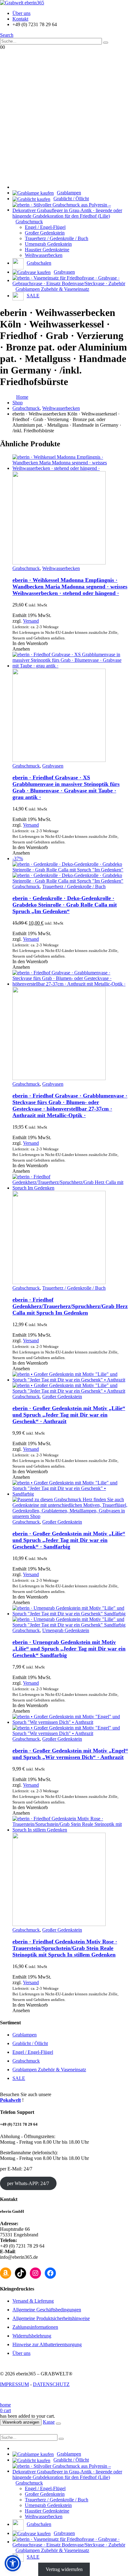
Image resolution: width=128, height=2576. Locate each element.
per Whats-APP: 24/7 (28, 2183)
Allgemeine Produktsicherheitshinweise (51, 2318)
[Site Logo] (22, 3)
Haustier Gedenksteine (47, 250)
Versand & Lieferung (33, 2301)
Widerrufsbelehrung (32, 2336)
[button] (7, 35)
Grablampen (25, 2035)
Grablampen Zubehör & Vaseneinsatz (49, 2070)
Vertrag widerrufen (64, 2569)
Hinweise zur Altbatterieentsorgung (47, 2344)
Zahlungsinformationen (35, 2327)
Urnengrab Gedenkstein (48, 244)
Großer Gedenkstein (45, 233)
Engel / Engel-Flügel (45, 227)
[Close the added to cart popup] (58, 2424)
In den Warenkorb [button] (30, 643)
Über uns (21, 13)
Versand (31, 621)
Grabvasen (53, 766)
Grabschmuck (26, 568)
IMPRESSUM (14, 2384)
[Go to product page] (70, 510)
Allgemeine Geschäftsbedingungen (47, 2310)
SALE (19, 2078)
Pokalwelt (10, 2100)
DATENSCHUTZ (51, 2384)
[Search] (106, 43)
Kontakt (20, 19)
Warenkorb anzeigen (21, 2422)
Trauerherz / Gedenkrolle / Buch (57, 238)
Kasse (49, 2422)
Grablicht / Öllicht (30, 2043)
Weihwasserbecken (44, 255)
